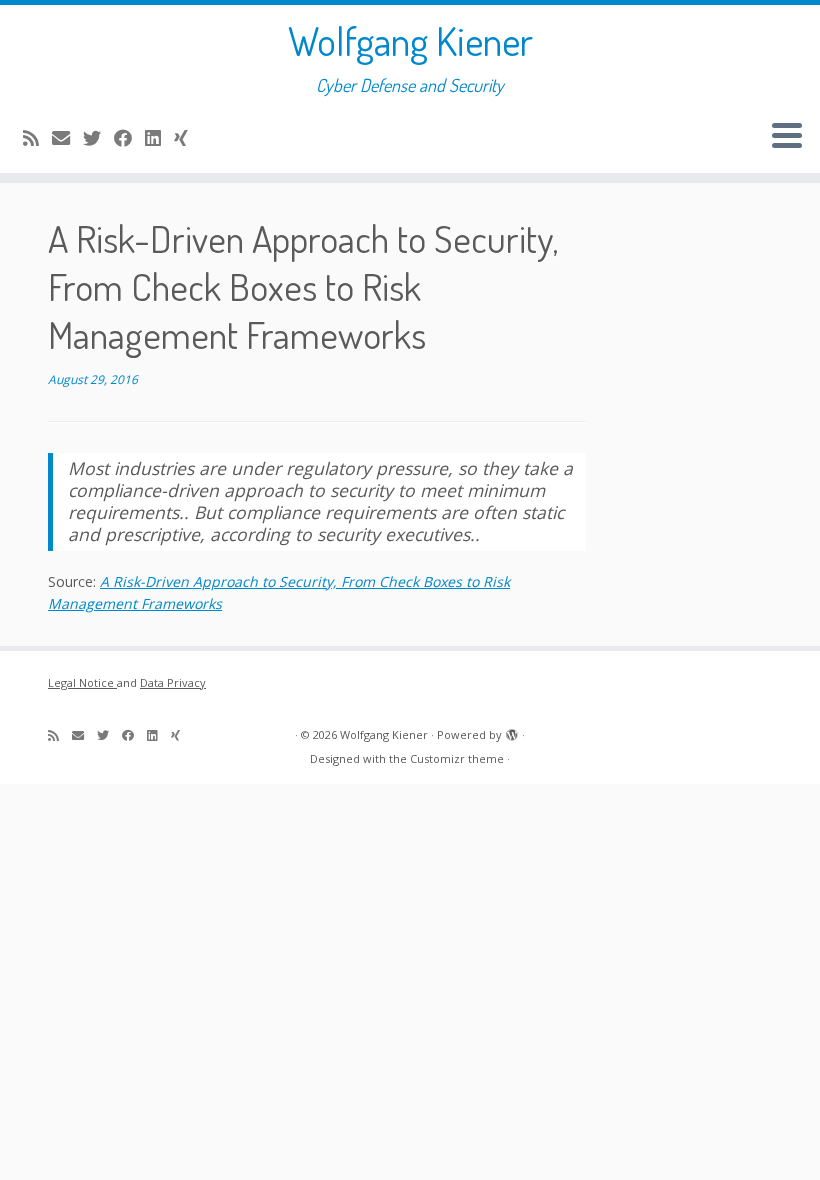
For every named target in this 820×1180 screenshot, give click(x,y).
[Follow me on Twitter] (98, 138)
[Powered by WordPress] (512, 731)
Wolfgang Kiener (410, 40)
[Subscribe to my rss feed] (37, 138)
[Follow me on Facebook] (129, 138)
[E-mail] (67, 138)
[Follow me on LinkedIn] (159, 138)
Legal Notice (82, 682)
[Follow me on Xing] (187, 138)
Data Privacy (173, 682)
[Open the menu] (787, 137)
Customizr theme (457, 758)
